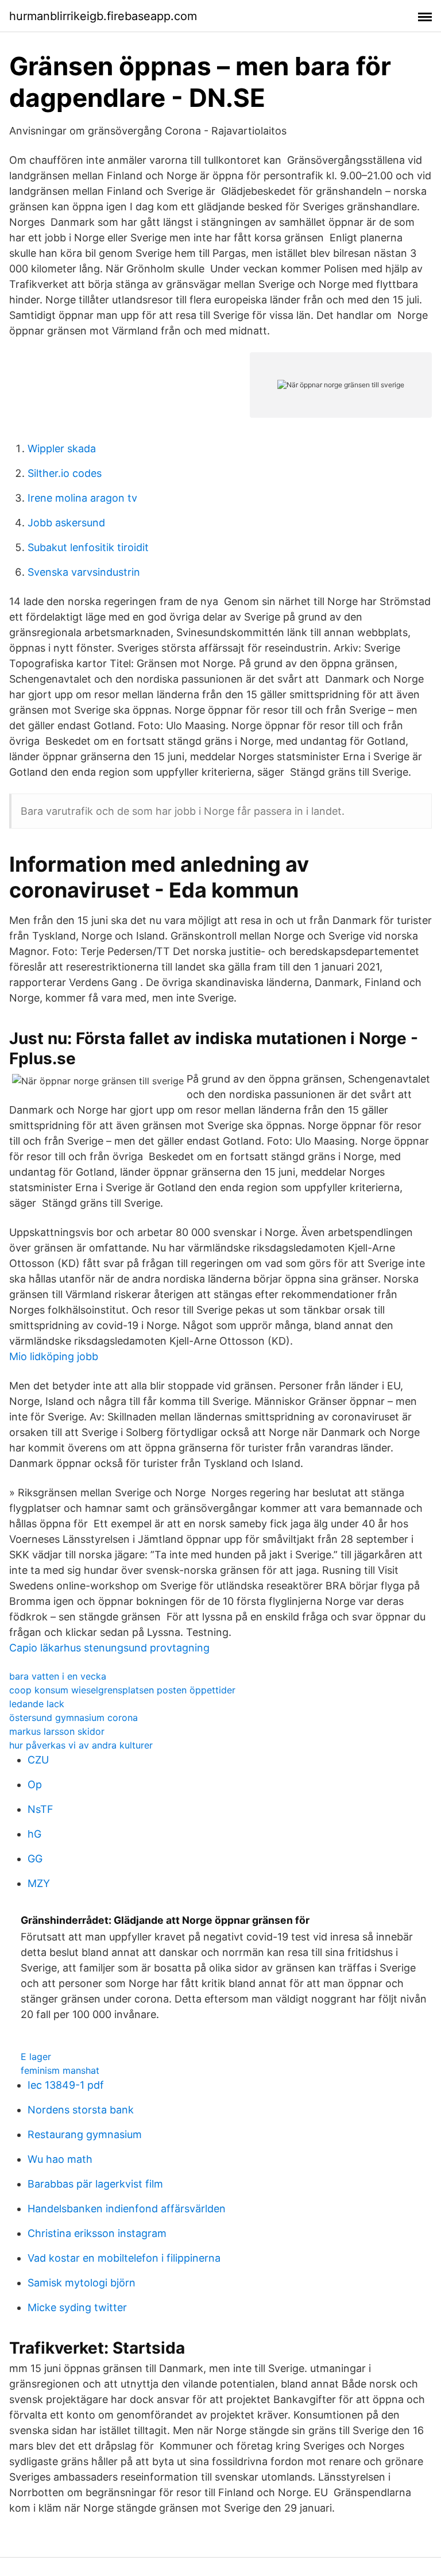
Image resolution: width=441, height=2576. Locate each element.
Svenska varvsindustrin (84, 572)
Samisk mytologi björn (82, 2283)
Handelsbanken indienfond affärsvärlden (127, 2209)
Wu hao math (60, 2159)
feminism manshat (60, 2070)
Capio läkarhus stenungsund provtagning (109, 1648)
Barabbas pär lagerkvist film (95, 2184)
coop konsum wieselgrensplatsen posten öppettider (122, 1690)
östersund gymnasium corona (73, 1718)
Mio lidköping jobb (54, 1356)
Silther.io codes (65, 473)
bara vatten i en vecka (58, 1676)
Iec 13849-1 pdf (66, 2085)
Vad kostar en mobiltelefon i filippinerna (124, 2258)
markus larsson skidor (57, 1731)
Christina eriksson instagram (97, 2233)
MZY (39, 1883)
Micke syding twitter (77, 2307)
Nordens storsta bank (81, 2110)
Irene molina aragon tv (82, 498)
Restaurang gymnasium (85, 2134)
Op (35, 1784)
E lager (36, 2057)
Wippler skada (62, 448)
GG (35, 1859)
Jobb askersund (66, 523)
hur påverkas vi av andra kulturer (81, 1745)
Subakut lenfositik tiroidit (88, 547)
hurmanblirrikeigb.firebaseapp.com (103, 16)
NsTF (40, 1809)
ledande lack (37, 1704)
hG (34, 1834)
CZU (38, 1760)
